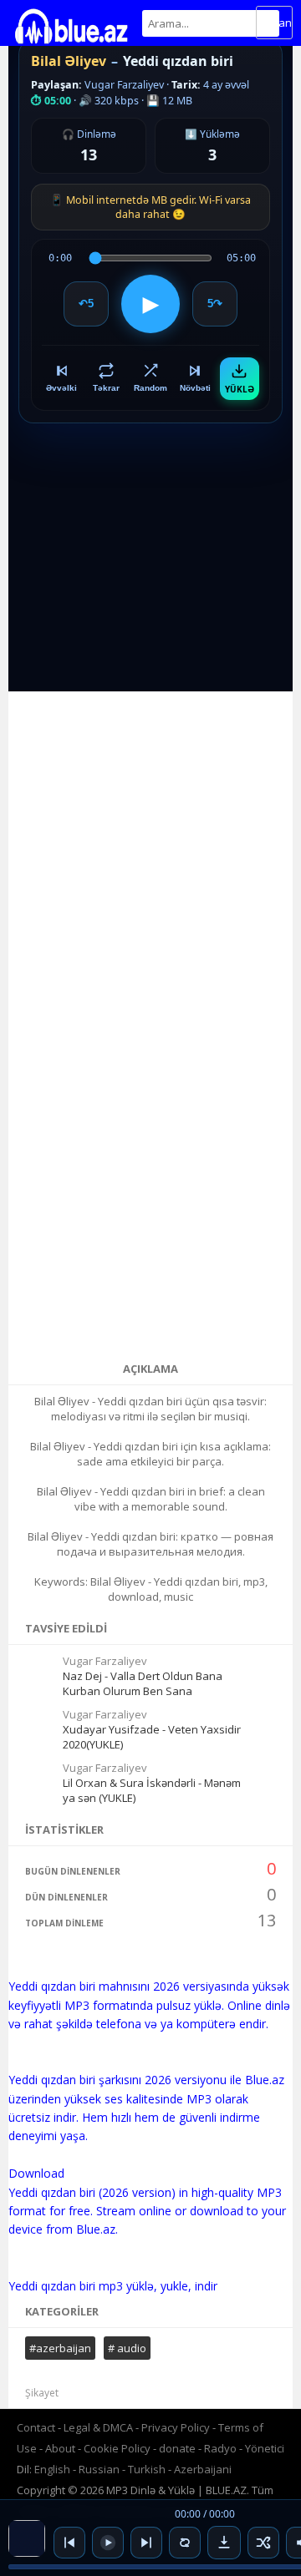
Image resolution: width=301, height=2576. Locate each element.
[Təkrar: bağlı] (185, 2543)
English (52, 2469)
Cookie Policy (118, 2448)
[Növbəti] (146, 2543)
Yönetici (265, 2448)
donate (177, 2448)
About (60, 2448)
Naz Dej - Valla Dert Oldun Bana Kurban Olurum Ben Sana (143, 1683)
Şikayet (42, 2393)
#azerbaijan (60, 2348)
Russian (99, 2469)
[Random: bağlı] (263, 2543)
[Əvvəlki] (69, 2543)
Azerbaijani (203, 2469)
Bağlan (274, 23)
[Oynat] (108, 2543)
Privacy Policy (176, 2427)
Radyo (220, 2448)
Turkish (147, 2469)
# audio (127, 2348)
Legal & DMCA (98, 2427)
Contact (36, 2427)
